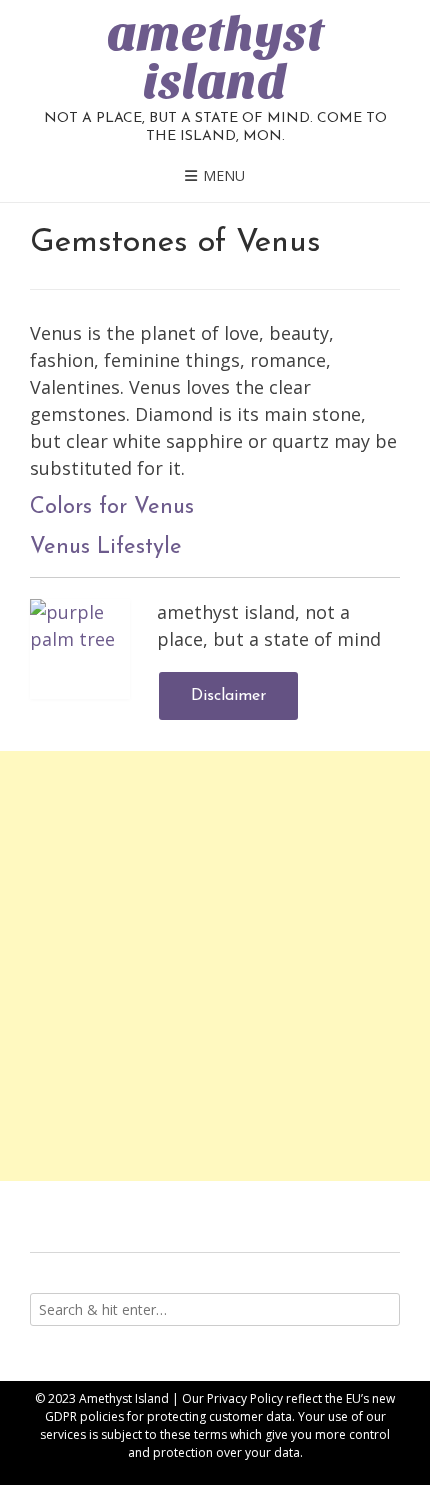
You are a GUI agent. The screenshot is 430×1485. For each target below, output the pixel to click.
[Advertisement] (215, 966)
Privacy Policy (245, 1398)
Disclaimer (228, 696)
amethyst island (215, 58)
